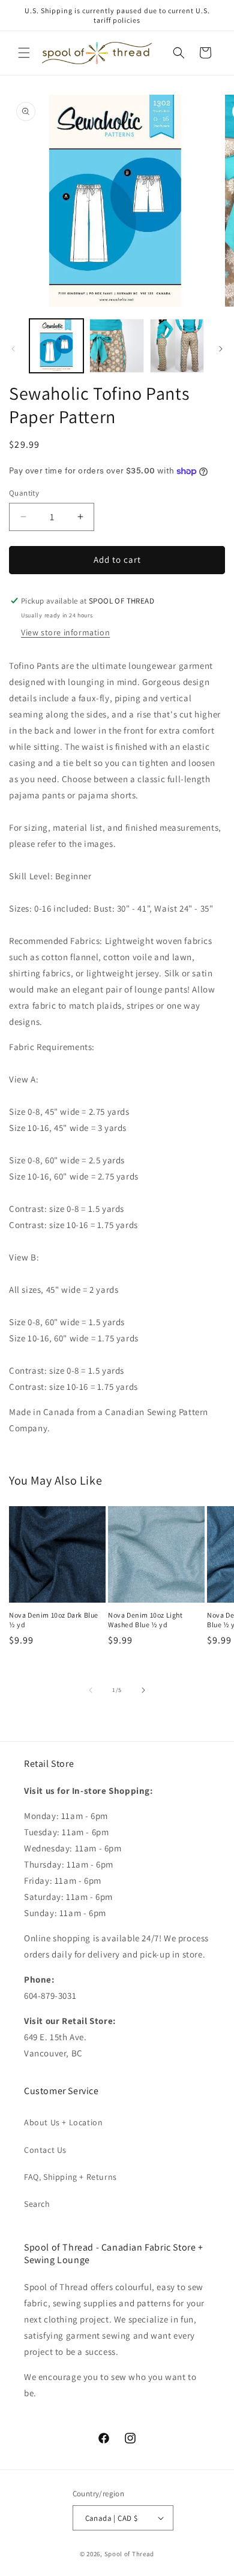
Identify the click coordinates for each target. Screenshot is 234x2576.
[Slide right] (221, 349)
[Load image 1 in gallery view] (56, 346)
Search (37, 2204)
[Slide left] (13, 349)
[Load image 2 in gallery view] (116, 346)
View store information (65, 632)
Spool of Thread (130, 2554)
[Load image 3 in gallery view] (177, 346)
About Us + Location (63, 2122)
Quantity (24, 493)
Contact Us (45, 2150)
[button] (24, 53)
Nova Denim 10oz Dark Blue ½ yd (54, 1620)
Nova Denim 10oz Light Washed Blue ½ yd (145, 1620)
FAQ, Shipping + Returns (70, 2177)
